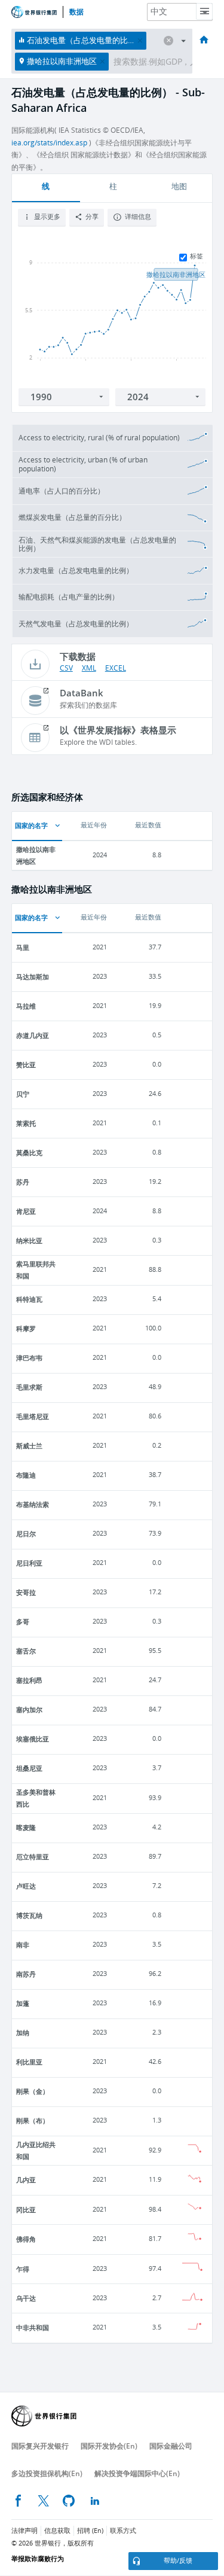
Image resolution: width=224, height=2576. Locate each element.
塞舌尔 (26, 1651)
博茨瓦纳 (29, 1915)
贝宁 (23, 1094)
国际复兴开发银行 (40, 2446)
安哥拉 (26, 1592)
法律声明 (24, 2531)
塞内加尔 (29, 1709)
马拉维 (26, 1006)
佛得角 (26, 2239)
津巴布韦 (29, 1358)
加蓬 (23, 2003)
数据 (76, 12)
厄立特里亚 (33, 1857)
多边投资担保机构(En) (47, 2473)
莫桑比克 (29, 1152)
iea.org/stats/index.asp (49, 143)
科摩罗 (26, 1328)
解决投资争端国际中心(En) (137, 2473)
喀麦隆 (26, 1827)
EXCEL (116, 668)
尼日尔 (26, 1534)
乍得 (23, 2269)
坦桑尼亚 (29, 1768)
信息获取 (57, 2531)
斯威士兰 (29, 1446)
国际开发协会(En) (109, 2446)
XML (89, 668)
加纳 (23, 2033)
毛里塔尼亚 (33, 1416)
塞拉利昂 (29, 1680)
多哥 (23, 1622)
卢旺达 (26, 1886)
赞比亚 (26, 1065)
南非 (23, 1945)
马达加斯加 (33, 977)
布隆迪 (26, 1475)
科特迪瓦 (29, 1299)
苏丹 (23, 1182)
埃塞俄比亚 (33, 1739)
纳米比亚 (29, 1240)
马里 (23, 947)
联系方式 (123, 2531)
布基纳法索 (33, 1504)
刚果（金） (33, 2091)
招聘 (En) (90, 2531)
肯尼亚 (26, 1211)
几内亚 (26, 2180)
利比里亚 (29, 2062)
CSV (66, 668)
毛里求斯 (29, 1387)
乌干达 (26, 2298)
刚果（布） (33, 2120)
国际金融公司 (171, 2446)
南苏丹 (26, 1974)
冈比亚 (26, 2210)
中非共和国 (33, 2327)
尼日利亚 (29, 1563)
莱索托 (26, 1123)
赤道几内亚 (33, 1035)
